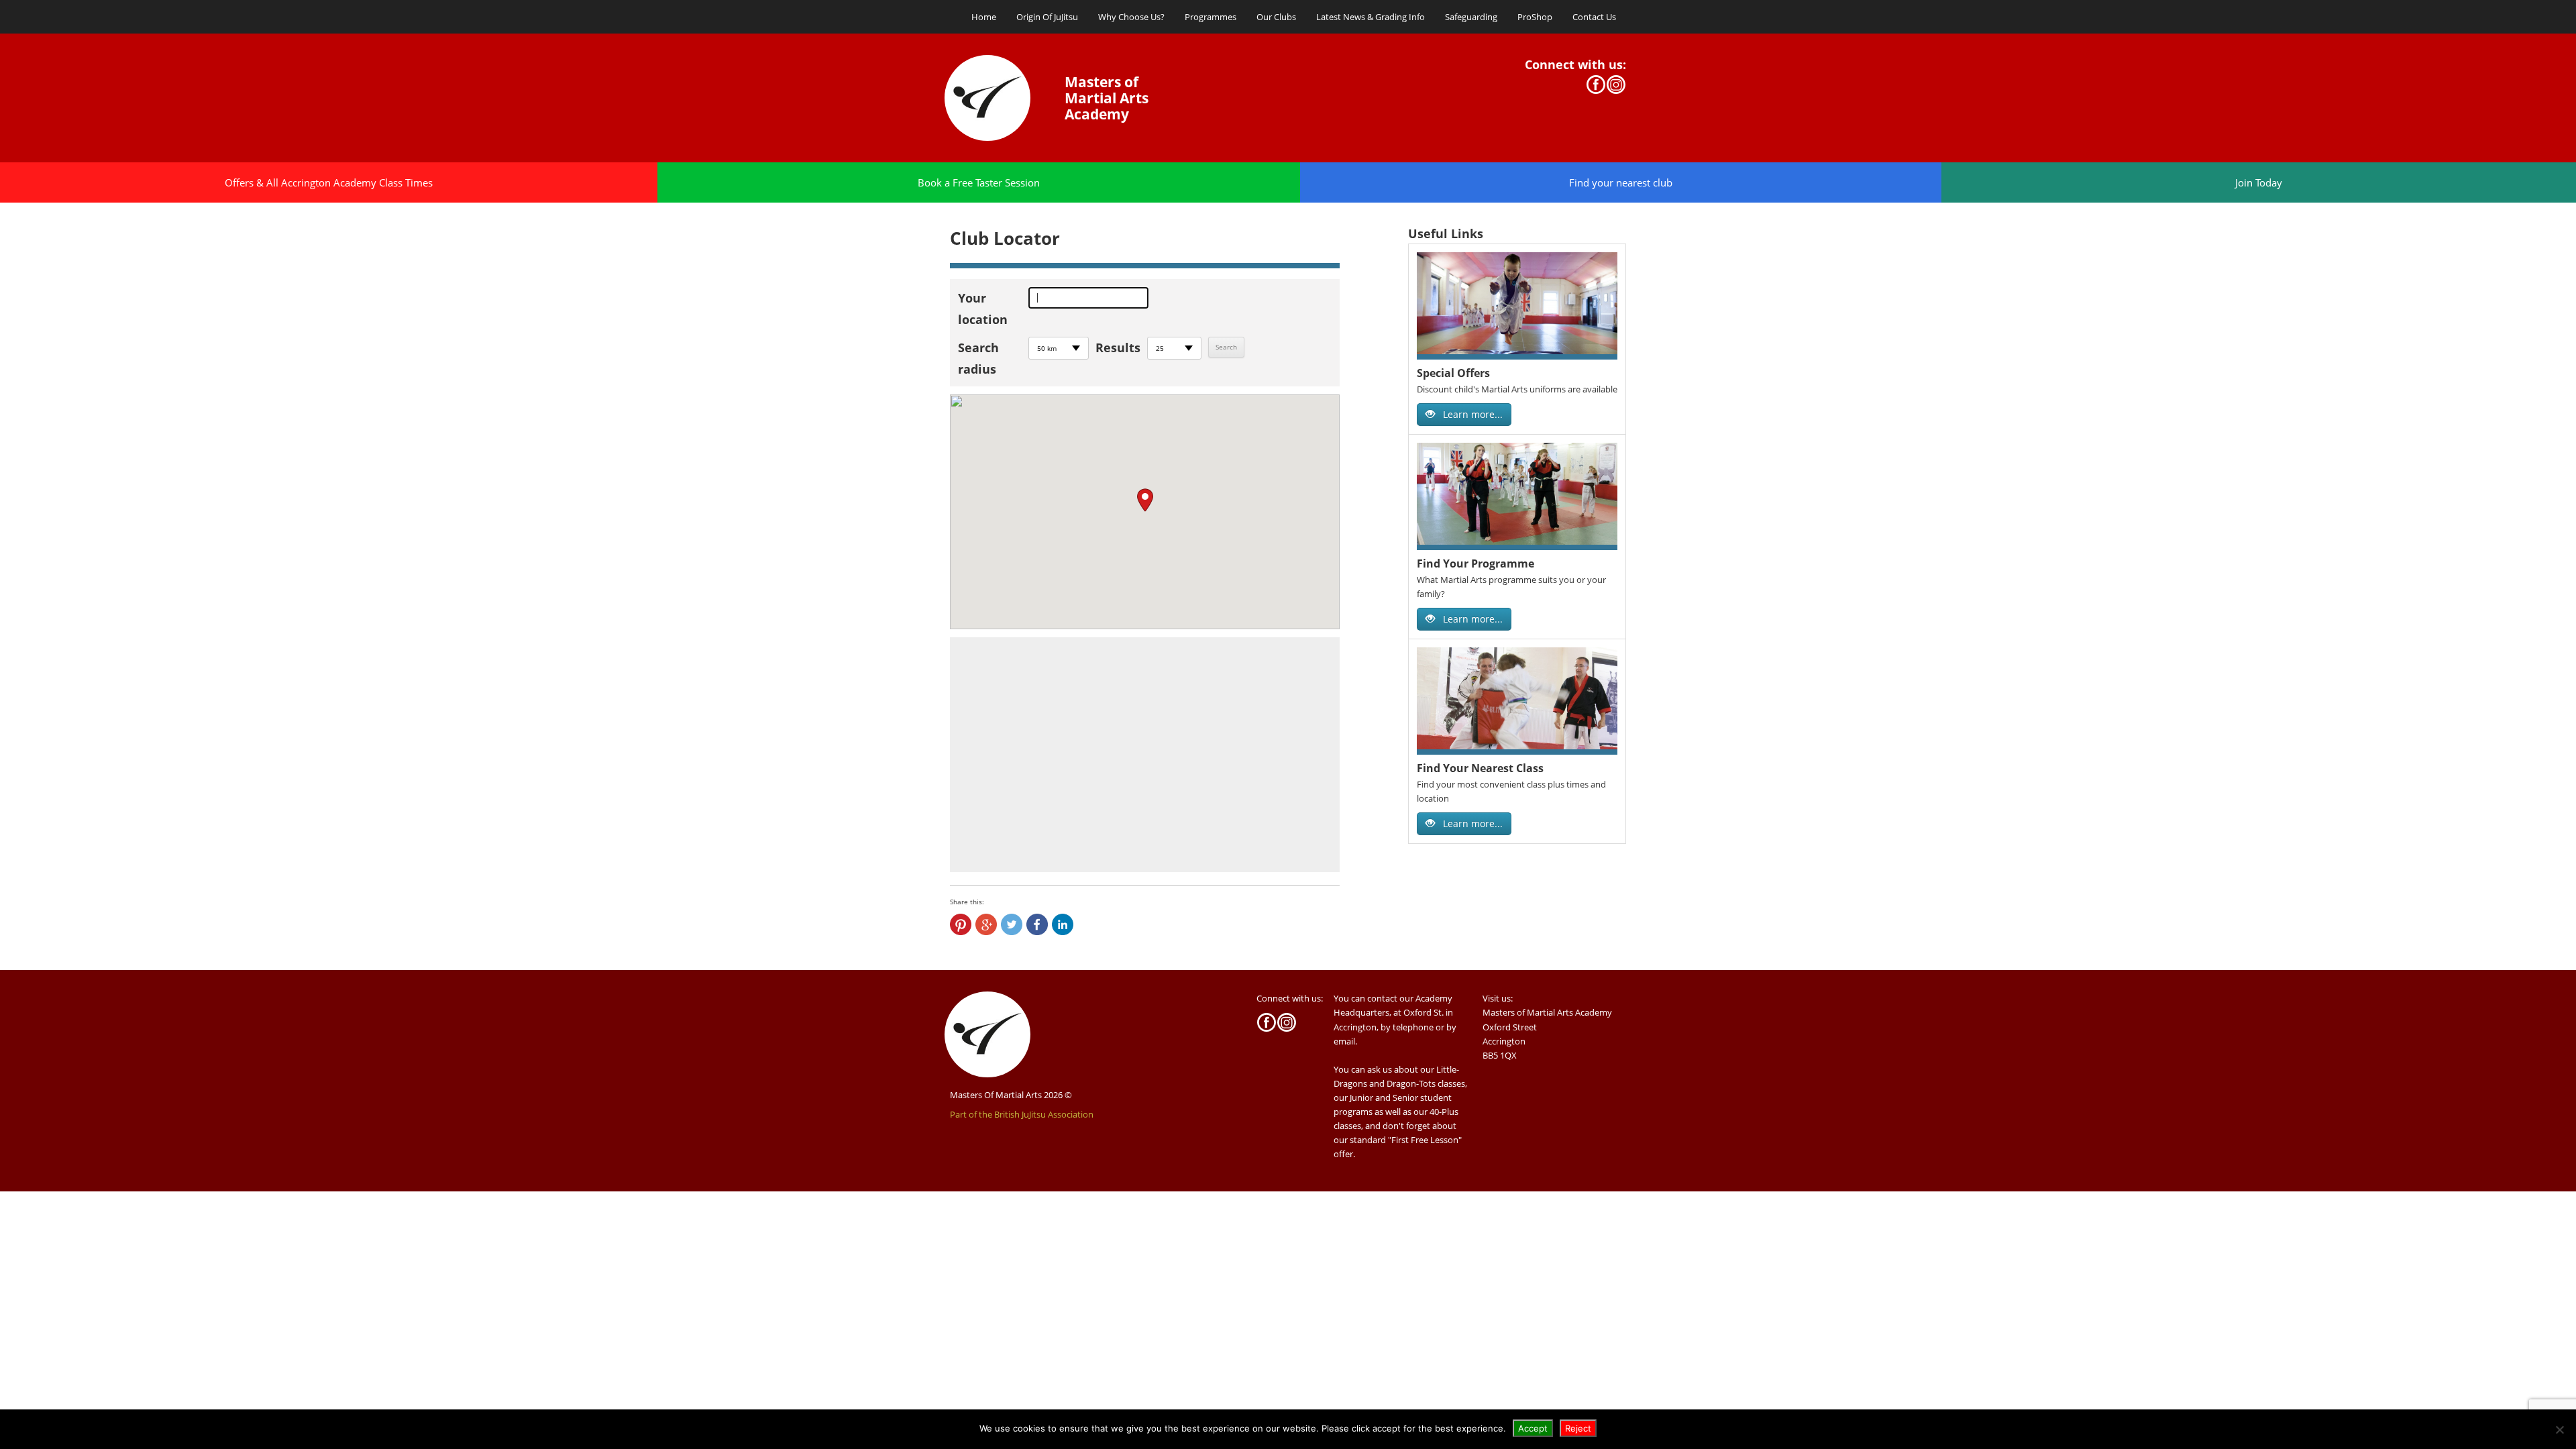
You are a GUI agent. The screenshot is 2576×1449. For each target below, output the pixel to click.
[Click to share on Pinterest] (961, 924)
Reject (1578, 1428)
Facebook (1596, 85)
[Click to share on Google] (986, 924)
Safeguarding (1471, 17)
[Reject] (2559, 1430)
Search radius (978, 358)
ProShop (1535, 17)
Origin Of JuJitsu (1047, 17)
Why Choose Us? (1131, 17)
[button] (1145, 500)
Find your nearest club (1621, 182)
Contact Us (1594, 17)
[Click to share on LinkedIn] (1063, 924)
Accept (1533, 1428)
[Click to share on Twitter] (1012, 924)
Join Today (2259, 182)
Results (1118, 347)
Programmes (1211, 17)
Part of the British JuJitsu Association (1022, 1114)
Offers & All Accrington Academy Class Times (329, 182)
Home (984, 17)
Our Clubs (1276, 17)
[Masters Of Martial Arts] (1002, 98)
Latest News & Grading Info (1371, 17)
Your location (983, 309)
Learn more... (1471, 414)
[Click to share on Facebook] (1037, 924)
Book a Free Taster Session (979, 182)
